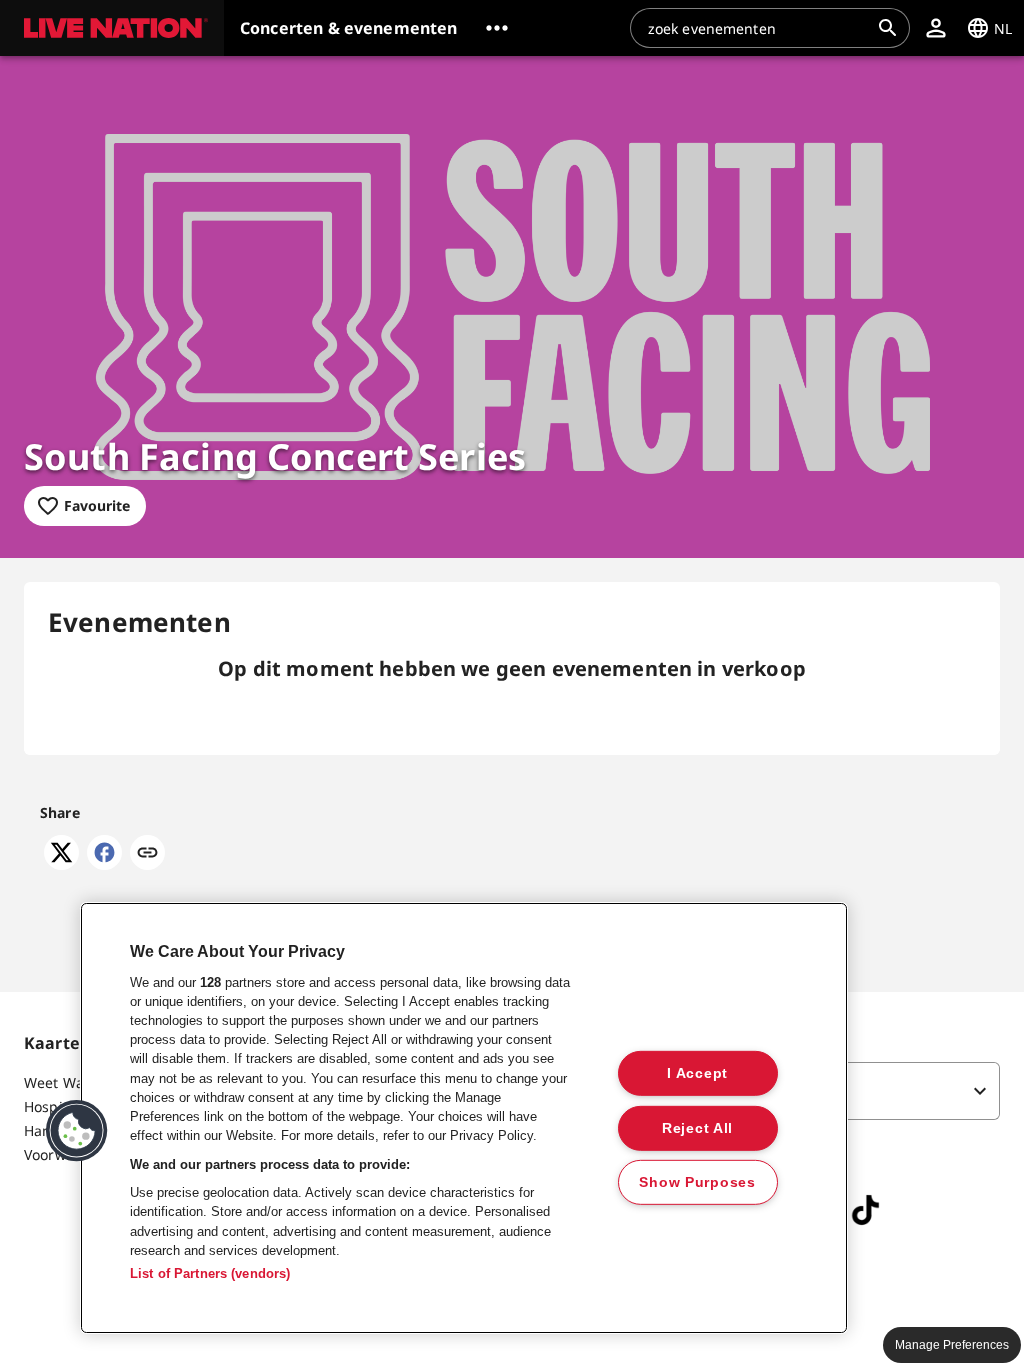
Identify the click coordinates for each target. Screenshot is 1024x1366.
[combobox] (758, 28)
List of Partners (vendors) (210, 1273)
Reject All (697, 1127)
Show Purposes (697, 1182)
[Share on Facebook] (104, 864)
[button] (112, 28)
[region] (464, 1118)
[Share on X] (61, 864)
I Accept (697, 1073)
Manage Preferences (952, 1345)
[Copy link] (147, 854)
